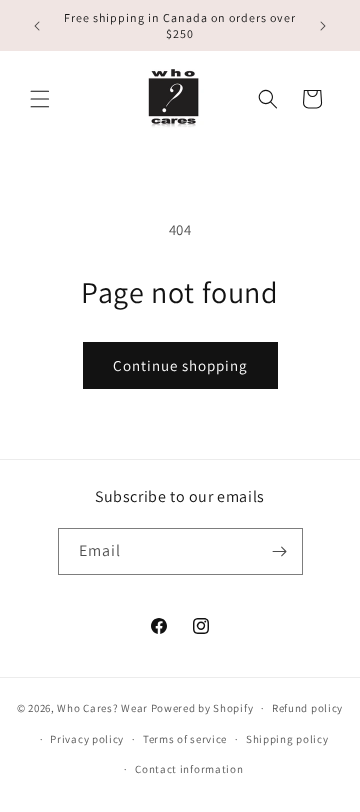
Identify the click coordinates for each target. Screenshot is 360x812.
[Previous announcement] (37, 26)
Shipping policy (287, 739)
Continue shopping (180, 365)
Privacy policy (87, 739)
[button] (40, 99)
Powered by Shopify (202, 708)
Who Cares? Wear (102, 708)
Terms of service (185, 739)
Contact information (189, 769)
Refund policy (307, 708)
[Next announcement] (323, 26)
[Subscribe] (280, 551)
